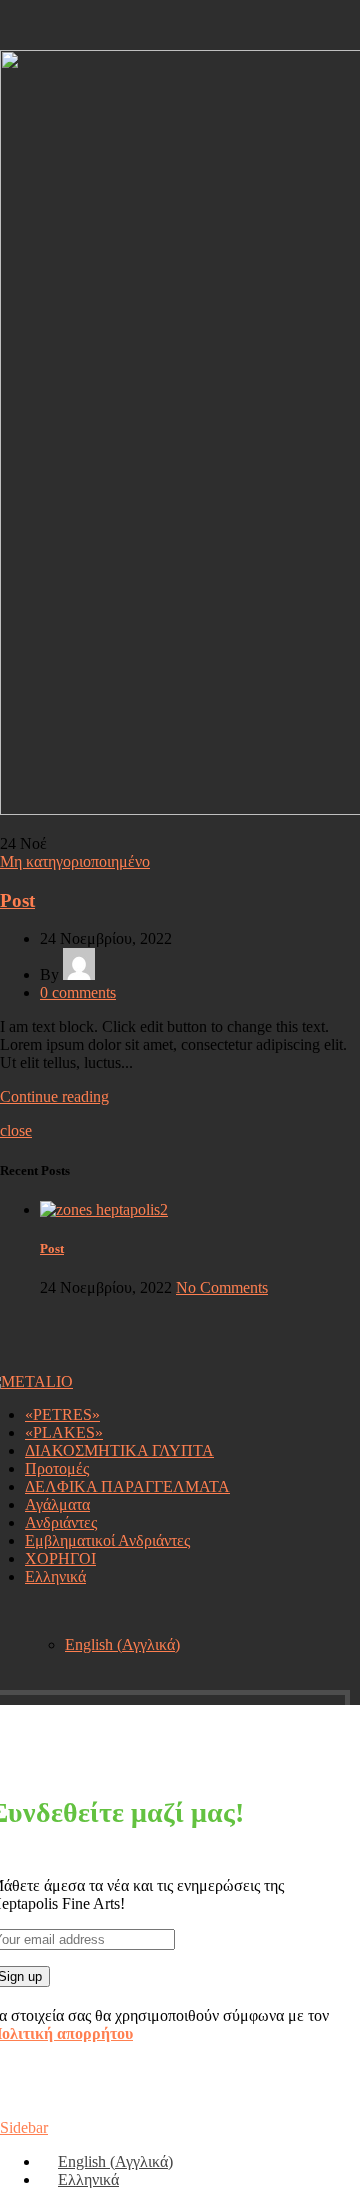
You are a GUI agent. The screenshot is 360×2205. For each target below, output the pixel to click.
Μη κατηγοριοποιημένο (75, 861)
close (16, 1130)
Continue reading (54, 1096)
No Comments (222, 1287)
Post (17, 900)
